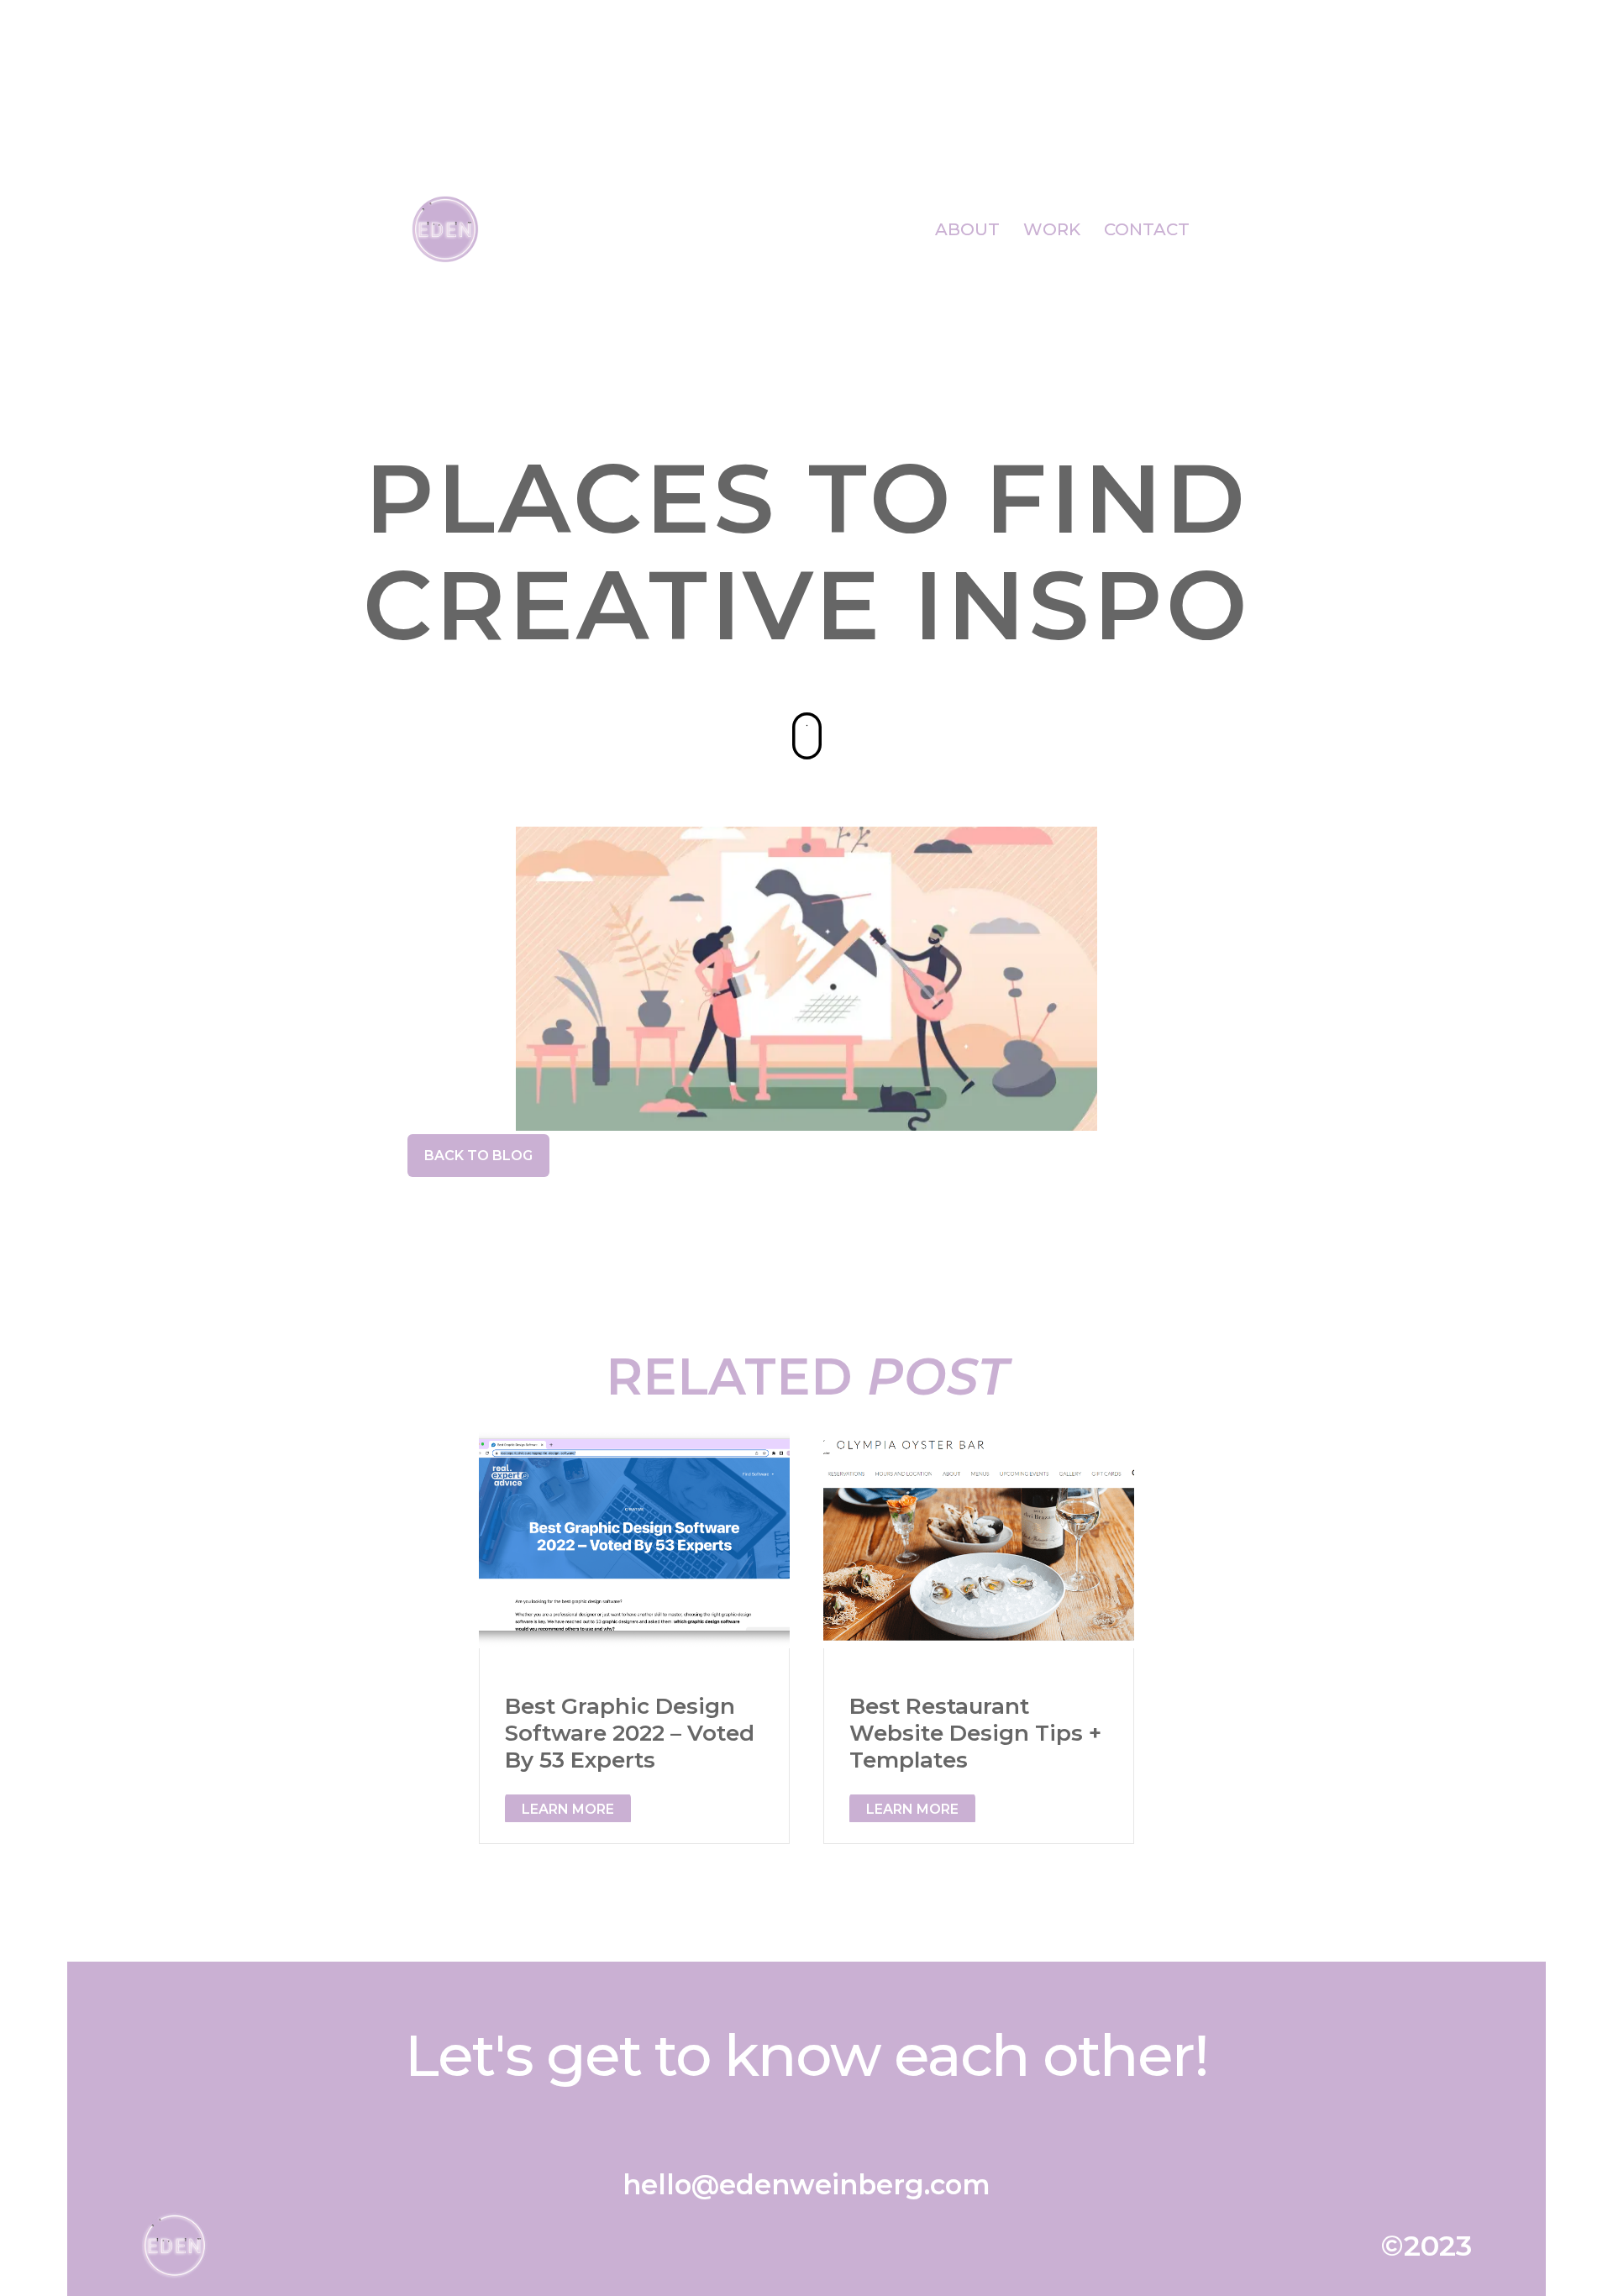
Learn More (568, 1809)
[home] (445, 230)
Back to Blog (478, 1156)
